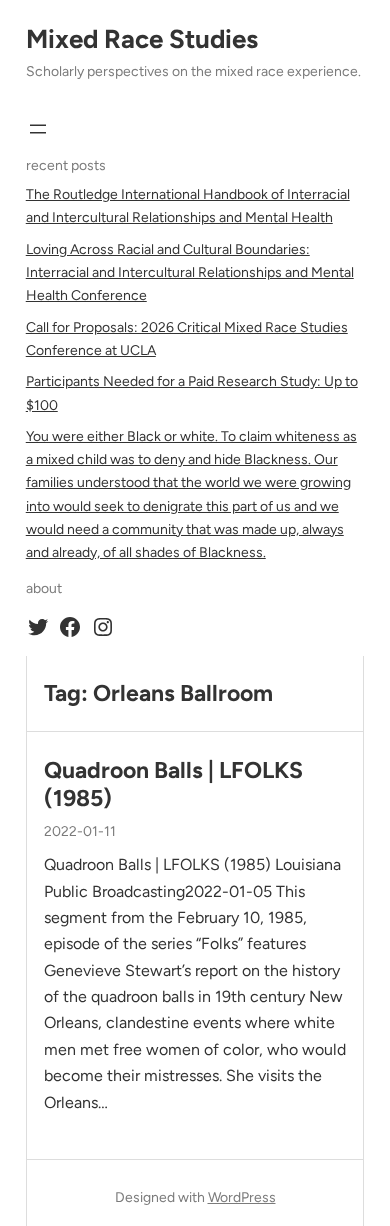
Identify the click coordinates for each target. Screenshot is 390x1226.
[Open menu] (38, 129)
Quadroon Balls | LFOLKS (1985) (173, 784)
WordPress (242, 1197)
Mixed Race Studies (142, 39)
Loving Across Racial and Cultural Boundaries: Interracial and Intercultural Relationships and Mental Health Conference (190, 272)
